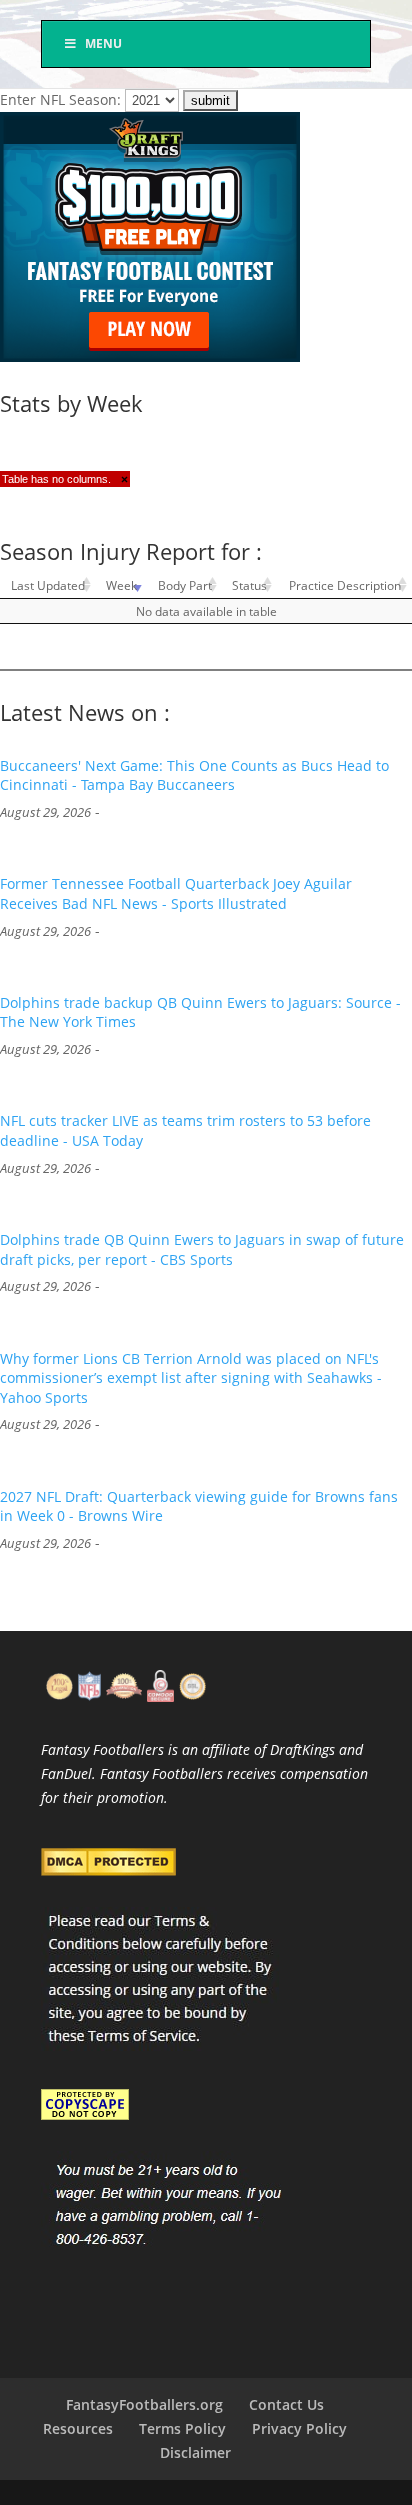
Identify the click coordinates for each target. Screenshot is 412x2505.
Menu (103, 43)
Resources (78, 2428)
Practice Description (345, 585)
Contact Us (286, 2404)
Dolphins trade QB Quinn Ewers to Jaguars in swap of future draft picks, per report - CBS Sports (202, 1249)
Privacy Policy (299, 2428)
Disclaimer (195, 2452)
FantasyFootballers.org (144, 2404)
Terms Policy (182, 2428)
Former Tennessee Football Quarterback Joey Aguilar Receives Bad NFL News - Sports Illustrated (176, 893)
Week (121, 585)
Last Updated (48, 585)
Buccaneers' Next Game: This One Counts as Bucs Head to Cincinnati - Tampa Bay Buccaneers (194, 775)
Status (249, 585)
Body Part (185, 585)
